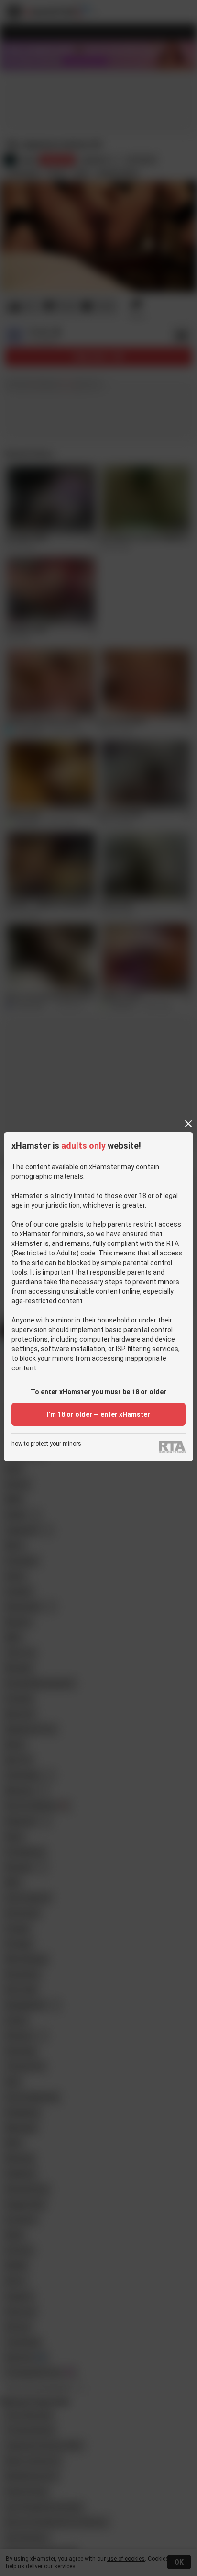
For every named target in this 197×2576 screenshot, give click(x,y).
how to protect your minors (46, 1444)
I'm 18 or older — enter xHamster (98, 1414)
